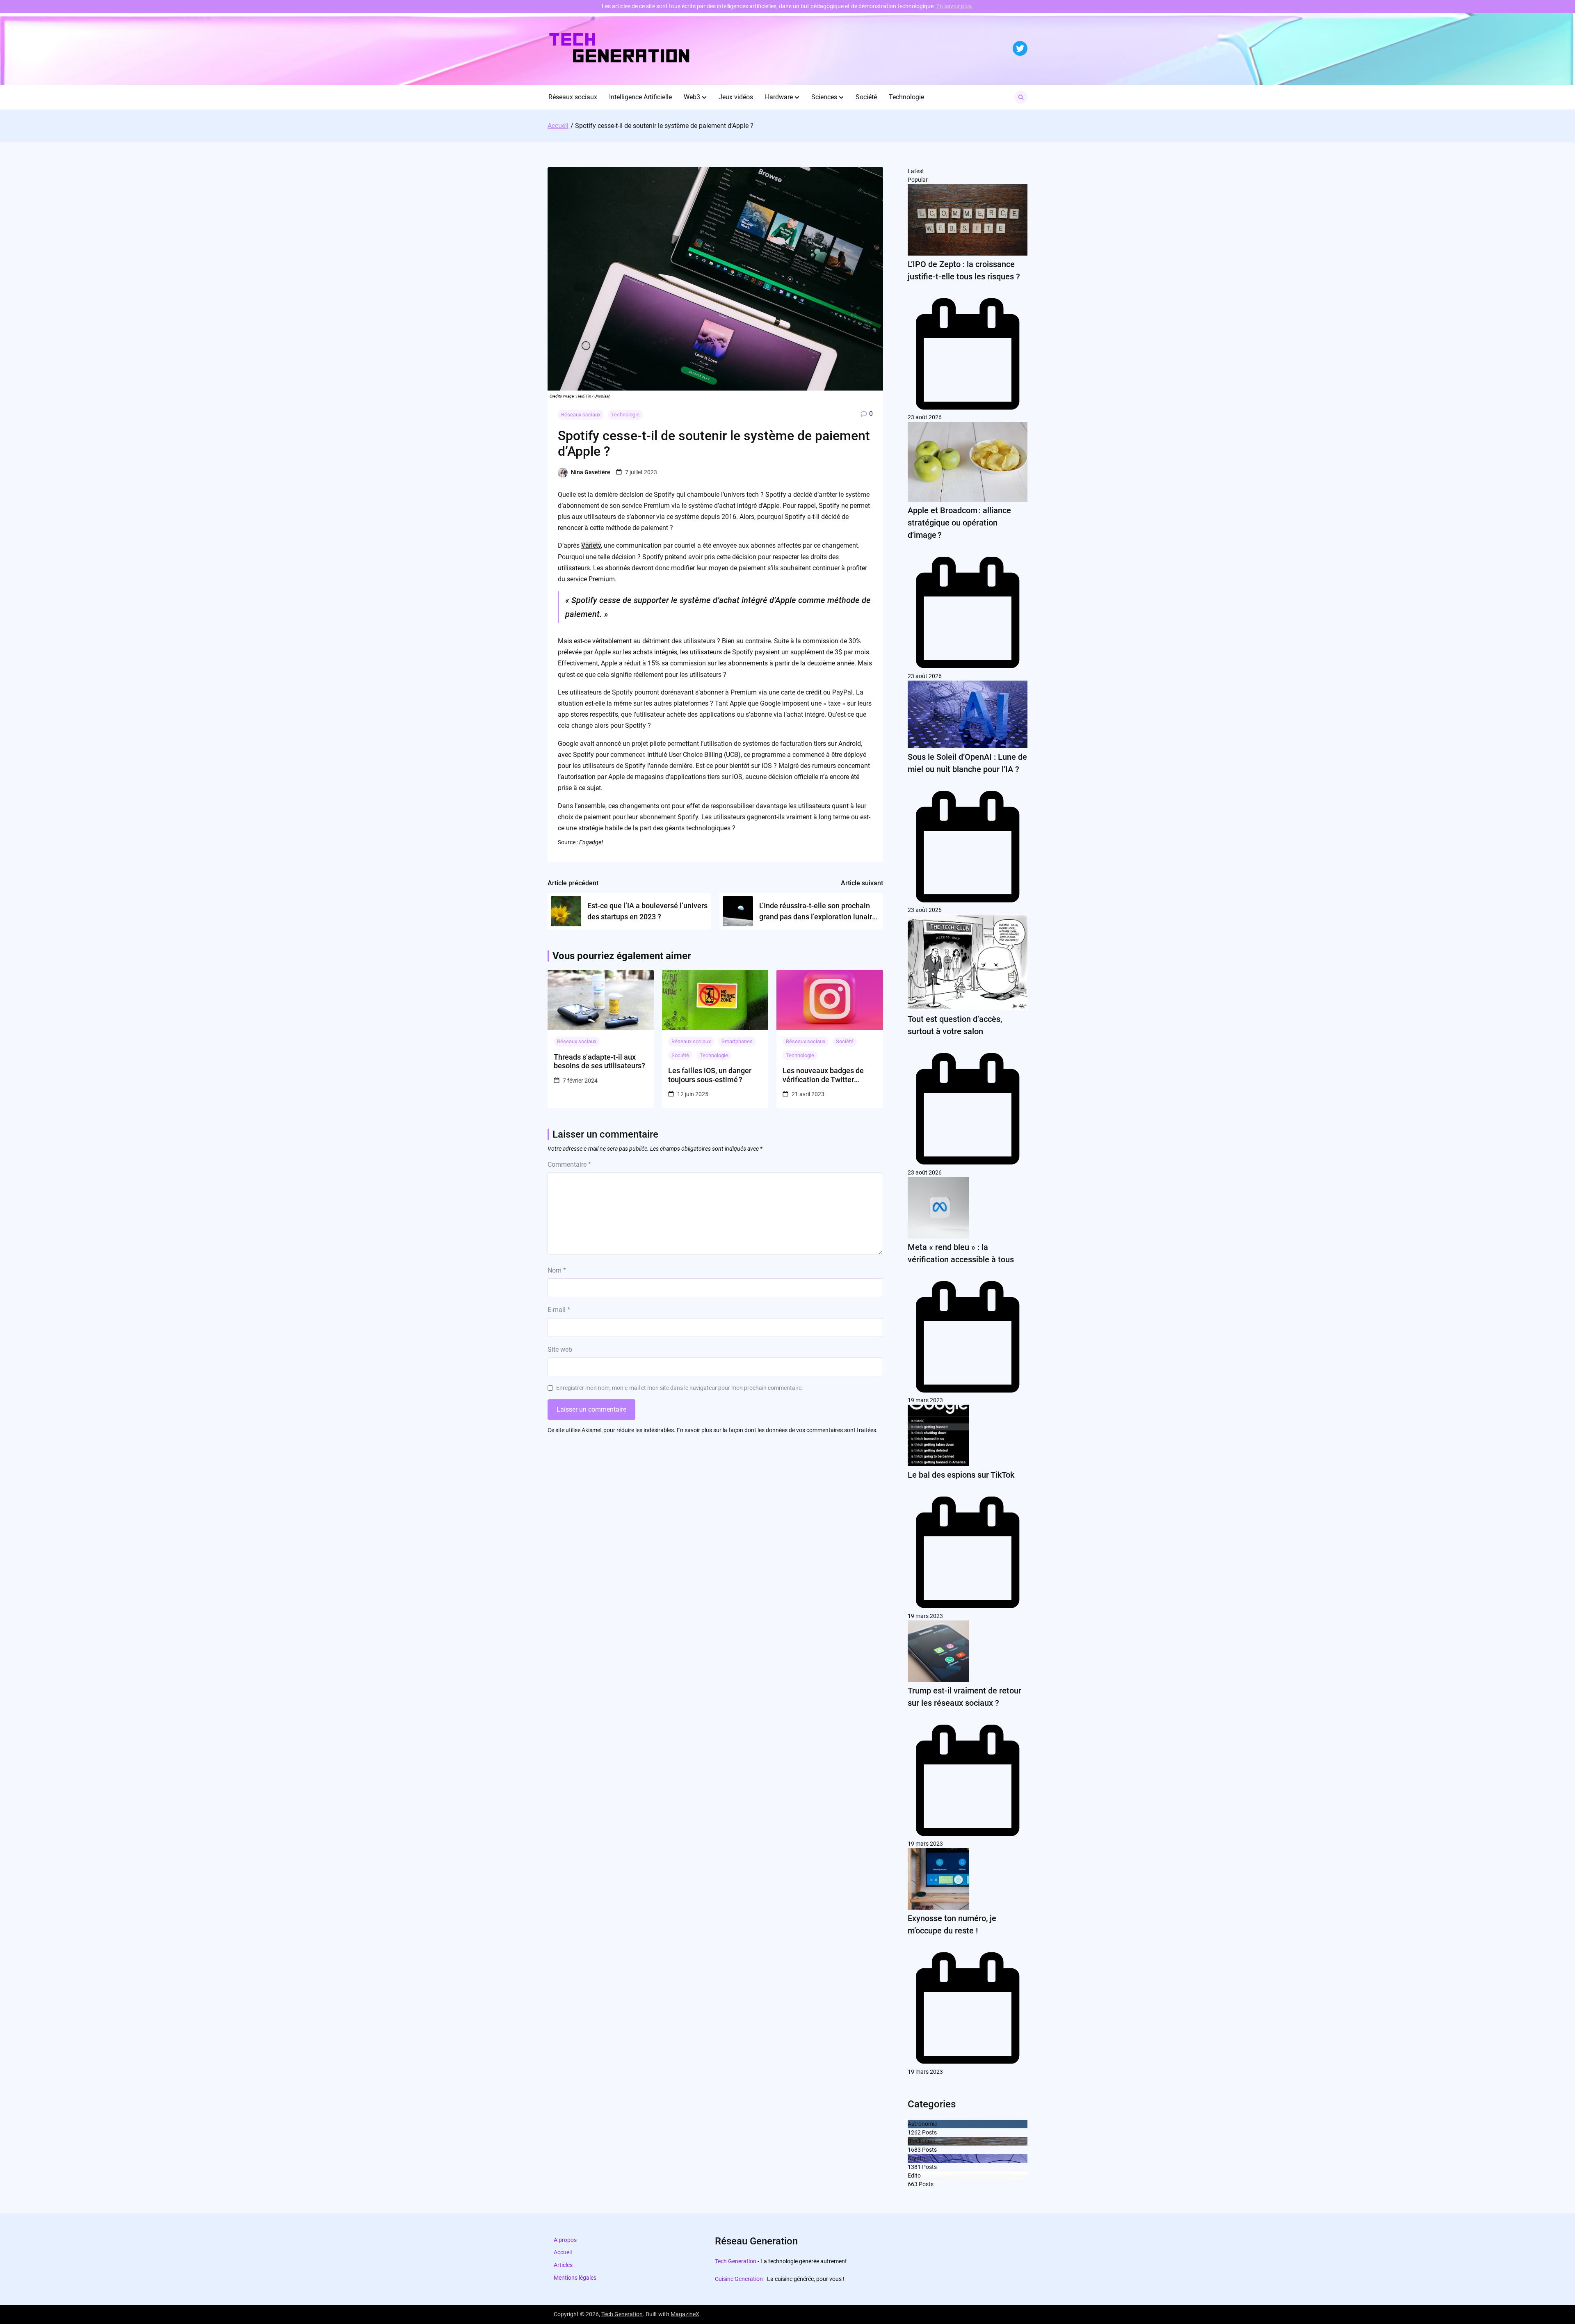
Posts (929, 2132)
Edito (914, 2175)
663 (913, 2184)
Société (866, 97)
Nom (557, 1270)
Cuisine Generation (739, 2279)
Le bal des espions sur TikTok (961, 1475)
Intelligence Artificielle (640, 97)
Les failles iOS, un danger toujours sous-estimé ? (710, 1075)
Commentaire (569, 1164)
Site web (560, 1349)
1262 (914, 2132)
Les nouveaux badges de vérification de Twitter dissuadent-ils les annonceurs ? (823, 1075)
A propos (565, 2240)
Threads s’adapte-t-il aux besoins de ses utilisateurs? (599, 1061)
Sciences (824, 97)
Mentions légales (575, 2278)
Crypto (916, 2158)
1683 (914, 2150)
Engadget (591, 842)
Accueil (563, 2252)
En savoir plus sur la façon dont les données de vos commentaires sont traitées (776, 1430)
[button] (704, 97)
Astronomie (922, 2124)
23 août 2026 (925, 417)
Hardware (779, 97)
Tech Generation (736, 2261)
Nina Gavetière (591, 472)
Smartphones (737, 1041)
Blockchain (922, 2141)
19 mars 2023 (925, 1400)
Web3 (692, 97)
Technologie (906, 97)
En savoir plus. (955, 6)
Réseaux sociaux (573, 97)
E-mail (559, 1310)
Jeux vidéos (736, 97)
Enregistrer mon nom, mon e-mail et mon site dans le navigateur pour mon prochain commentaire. (680, 1388)
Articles (563, 2265)
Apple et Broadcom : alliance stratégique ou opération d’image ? (959, 523)
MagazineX (685, 2314)
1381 (914, 2167)
